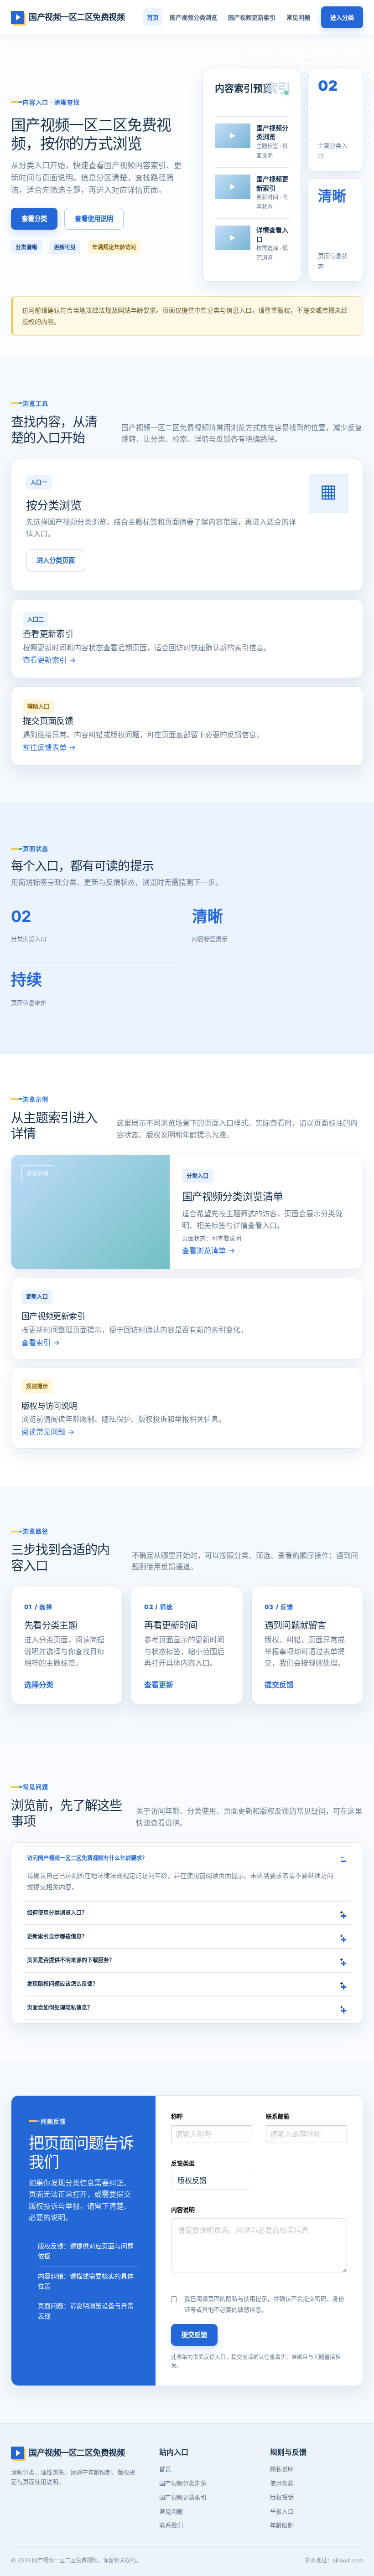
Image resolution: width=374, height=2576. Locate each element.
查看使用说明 (94, 219)
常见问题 (298, 17)
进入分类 (342, 17)
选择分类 (39, 1685)
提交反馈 (279, 1685)
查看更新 (159, 1685)
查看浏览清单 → (208, 1250)
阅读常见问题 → (48, 1432)
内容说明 (183, 2210)
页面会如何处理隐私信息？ (60, 2008)
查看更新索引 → (49, 660)
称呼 (177, 2116)
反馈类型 (183, 2163)
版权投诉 (282, 2497)
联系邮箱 (278, 2116)
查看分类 (34, 219)
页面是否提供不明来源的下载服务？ (71, 1960)
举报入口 (282, 2511)
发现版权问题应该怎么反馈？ (62, 1984)
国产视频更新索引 (252, 17)
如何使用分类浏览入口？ (57, 1913)
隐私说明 (282, 2469)
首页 (153, 17)
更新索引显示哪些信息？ (57, 1936)
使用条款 (282, 2483)
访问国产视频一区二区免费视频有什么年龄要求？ (87, 1858)
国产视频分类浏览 (193, 17)
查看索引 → (41, 1342)
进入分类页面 (56, 560)
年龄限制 (282, 2525)
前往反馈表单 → (49, 747)
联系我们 (171, 2525)
